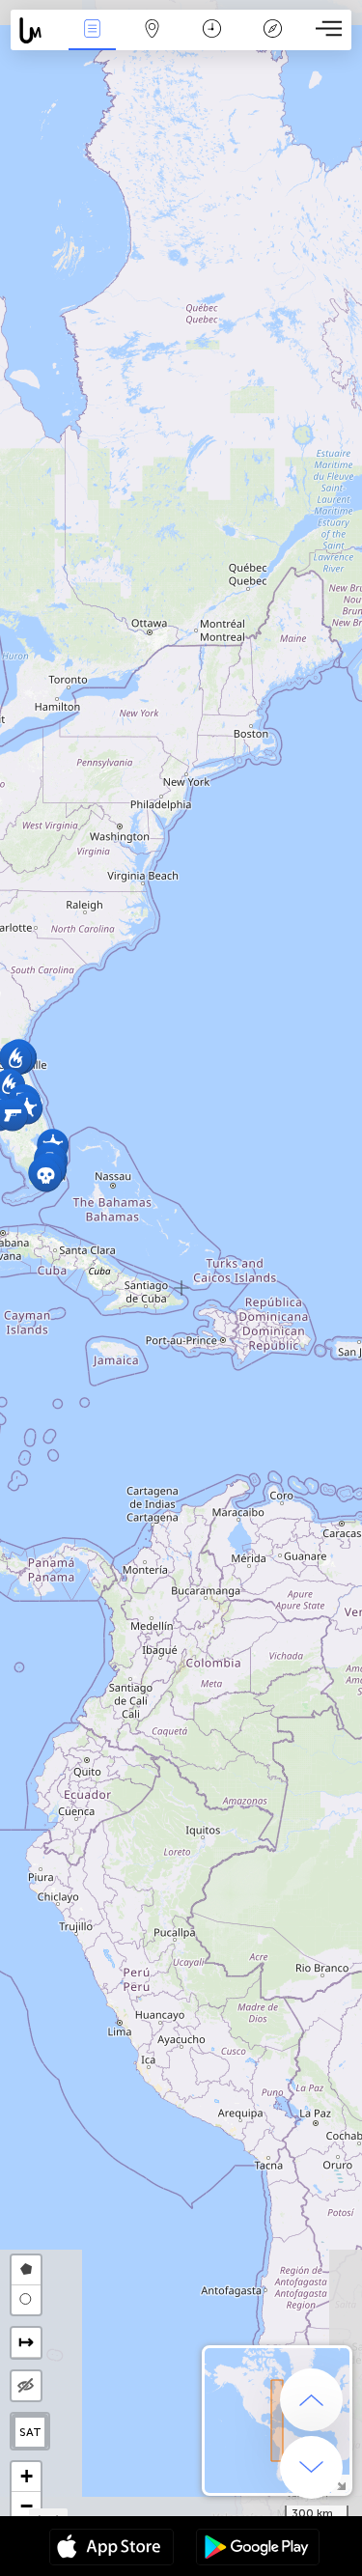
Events (92, 42)
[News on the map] (36, 30)
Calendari (212, 42)
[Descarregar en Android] (258, 2549)
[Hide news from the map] (26, 2386)
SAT (30, 2432)
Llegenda (272, 42)
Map (152, 42)
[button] (46, 1176)
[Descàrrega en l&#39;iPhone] (111, 2549)
